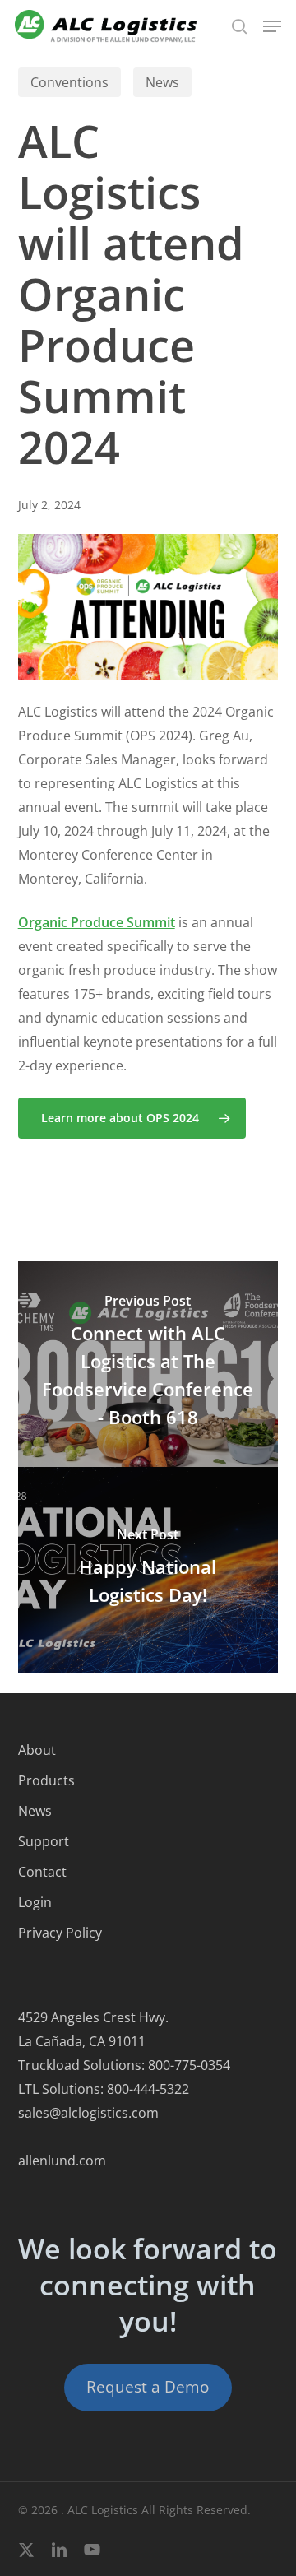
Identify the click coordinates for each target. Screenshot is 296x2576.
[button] (272, 26)
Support (44, 1841)
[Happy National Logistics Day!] (148, 1570)
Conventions (69, 82)
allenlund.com (62, 2161)
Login (35, 1902)
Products (46, 1780)
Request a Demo (148, 2387)
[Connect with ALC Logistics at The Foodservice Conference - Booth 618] (148, 1364)
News (162, 82)
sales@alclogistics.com (88, 2113)
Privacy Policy (60, 1933)
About (37, 1750)
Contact (42, 1872)
